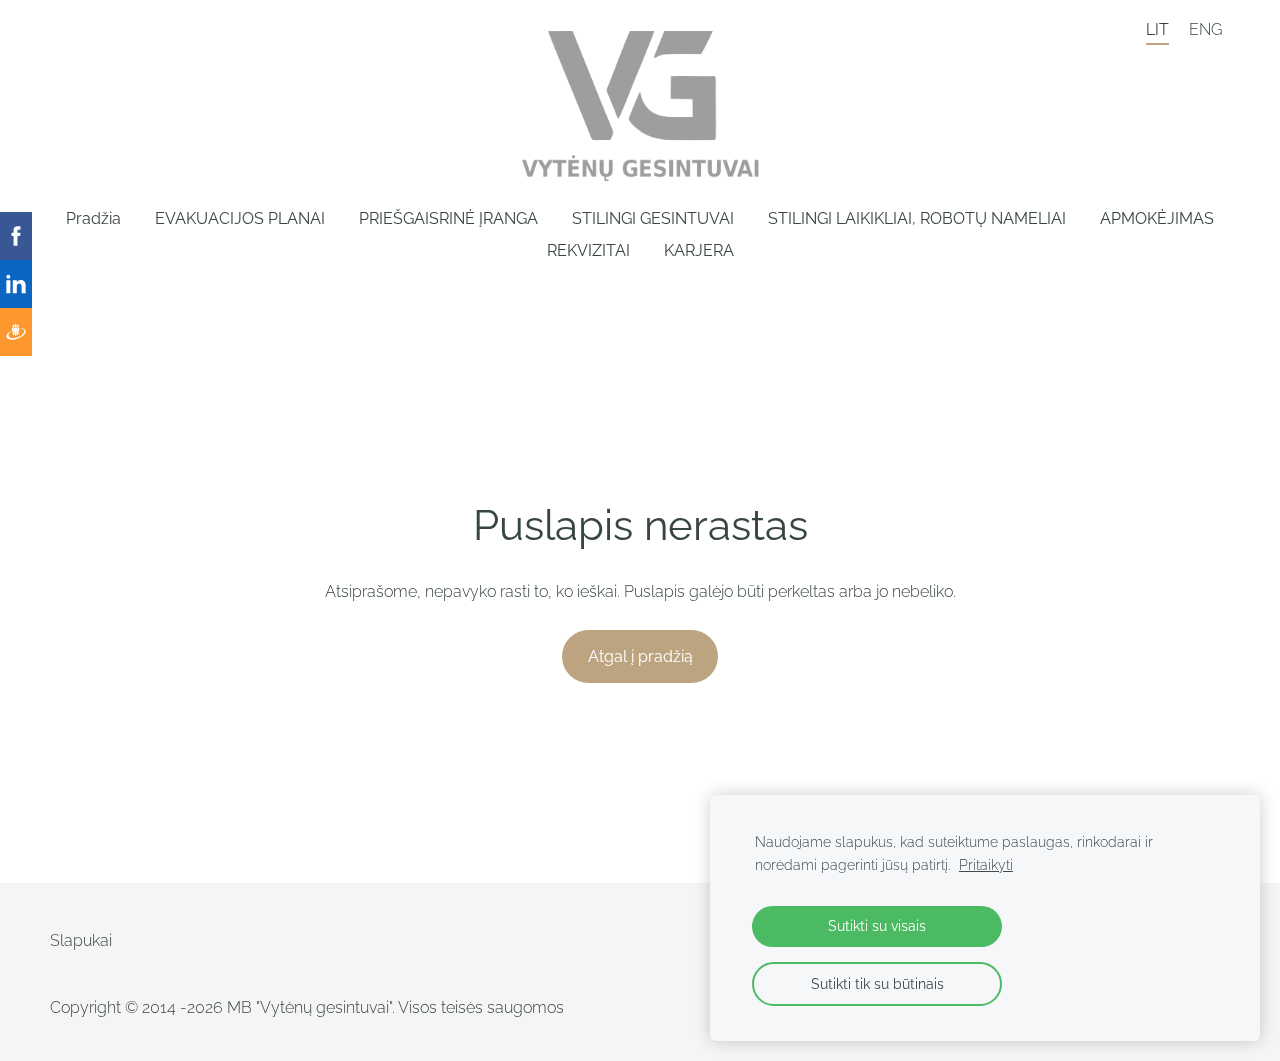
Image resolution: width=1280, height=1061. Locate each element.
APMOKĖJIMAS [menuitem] (1157, 218)
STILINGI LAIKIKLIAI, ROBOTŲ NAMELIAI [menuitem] (917, 218)
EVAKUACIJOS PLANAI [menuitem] (240, 218)
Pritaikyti (986, 864)
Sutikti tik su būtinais (877, 983)
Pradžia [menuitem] (93, 218)
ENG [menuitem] (1205, 29)
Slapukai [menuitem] (81, 940)
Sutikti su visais (877, 925)
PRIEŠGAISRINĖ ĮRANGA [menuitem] (448, 218)
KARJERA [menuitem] (699, 250)
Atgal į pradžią (640, 656)
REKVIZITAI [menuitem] (588, 250)
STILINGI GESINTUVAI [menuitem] (653, 218)
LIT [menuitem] (1157, 29)
